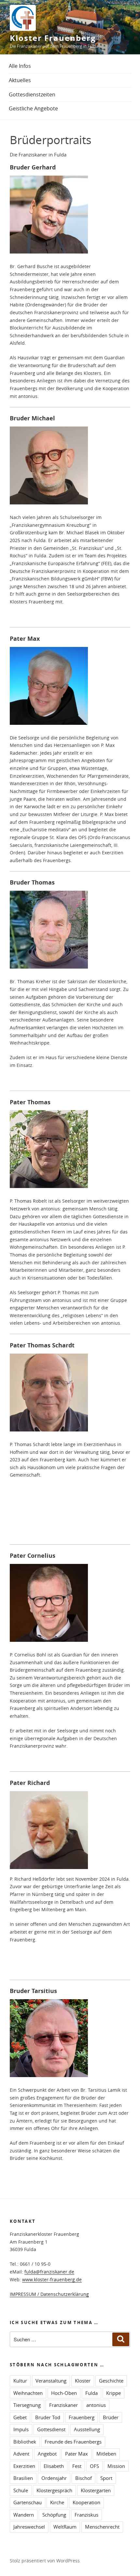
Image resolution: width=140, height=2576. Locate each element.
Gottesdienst (51, 2429)
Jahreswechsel (29, 2527)
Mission (116, 2466)
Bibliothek (25, 2442)
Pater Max (77, 2454)
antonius (96, 2405)
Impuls (21, 2429)
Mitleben (106, 2454)
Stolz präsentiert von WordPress (45, 2561)
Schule (21, 2490)
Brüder (111, 2417)
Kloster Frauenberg (53, 38)
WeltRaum (65, 2527)
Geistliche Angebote (33, 108)
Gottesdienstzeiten (32, 94)
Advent (21, 2454)
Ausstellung (87, 2429)
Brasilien (23, 2478)
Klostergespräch (54, 2490)
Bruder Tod (48, 2417)
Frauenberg (82, 2417)
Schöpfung (54, 2515)
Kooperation (86, 2502)
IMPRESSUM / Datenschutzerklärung (49, 2294)
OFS (94, 2466)
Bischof (84, 2478)
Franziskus (86, 2515)
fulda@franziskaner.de (49, 2272)
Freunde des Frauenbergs (73, 2442)
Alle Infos (20, 66)
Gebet (20, 2417)
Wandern (24, 2515)
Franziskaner (63, 2405)
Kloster (83, 2381)
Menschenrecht (102, 2527)
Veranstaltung (51, 2381)
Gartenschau (28, 2502)
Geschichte (111, 2381)
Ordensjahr (54, 2478)
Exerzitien (24, 2466)
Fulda (91, 2393)
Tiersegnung (27, 2405)
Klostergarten (96, 2490)
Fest (77, 2466)
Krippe (113, 2393)
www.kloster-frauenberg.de (52, 2279)
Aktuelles (20, 80)
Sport (106, 2478)
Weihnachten (28, 2393)
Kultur (20, 2381)
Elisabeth (54, 2466)
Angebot (47, 2454)
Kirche (57, 2502)
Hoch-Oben (64, 2393)
